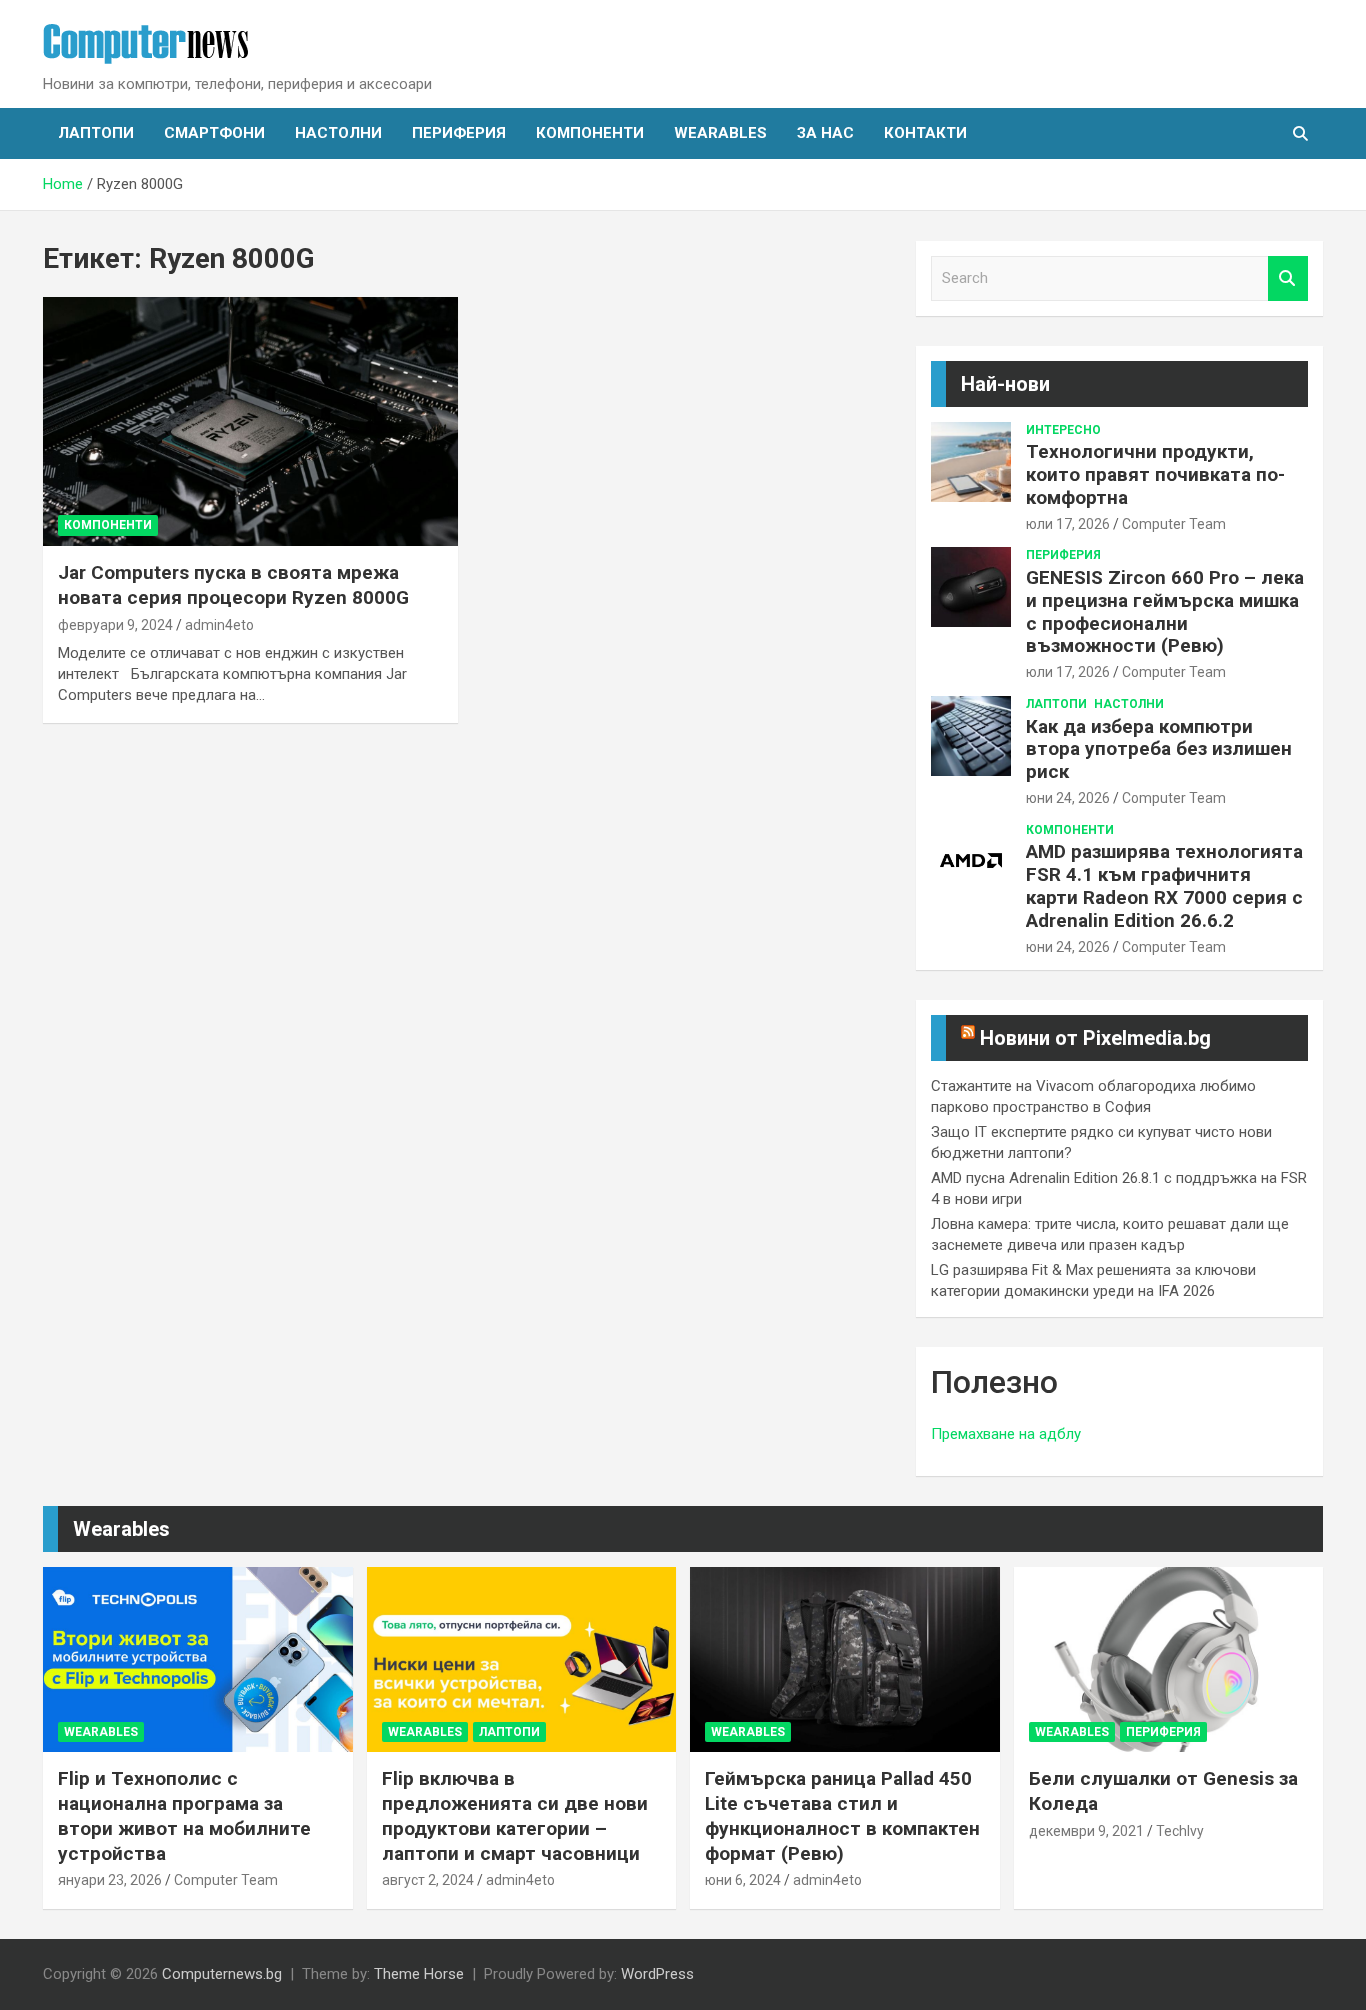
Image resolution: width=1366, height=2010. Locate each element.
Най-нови (1005, 384)
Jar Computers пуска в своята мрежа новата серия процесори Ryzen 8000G (233, 585)
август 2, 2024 (428, 1880)
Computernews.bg (222, 1974)
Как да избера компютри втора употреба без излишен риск (1159, 749)
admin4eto (219, 625)
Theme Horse (419, 1974)
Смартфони (214, 133)
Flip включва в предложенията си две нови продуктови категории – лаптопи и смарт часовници (515, 1815)
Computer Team (1174, 524)
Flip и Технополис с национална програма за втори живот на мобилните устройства (184, 1815)
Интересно (1063, 430)
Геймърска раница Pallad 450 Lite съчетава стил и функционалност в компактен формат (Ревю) (842, 1815)
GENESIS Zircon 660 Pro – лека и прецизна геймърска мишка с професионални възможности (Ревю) (1165, 611)
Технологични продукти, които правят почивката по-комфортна (1155, 474)
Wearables (720, 133)
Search (1288, 278)
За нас (825, 133)
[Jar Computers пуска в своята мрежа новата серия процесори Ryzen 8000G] (250, 422)
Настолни (338, 133)
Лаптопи (96, 133)
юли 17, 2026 (1068, 524)
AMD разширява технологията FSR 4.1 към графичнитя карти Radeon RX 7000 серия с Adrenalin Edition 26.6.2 (1164, 885)
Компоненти (590, 133)
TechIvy (1180, 1831)
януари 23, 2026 (110, 1880)
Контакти (925, 133)
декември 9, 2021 (1086, 1831)
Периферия (459, 133)
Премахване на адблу (1006, 1434)
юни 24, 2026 (1068, 798)
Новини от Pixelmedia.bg (1095, 1038)
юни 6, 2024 (743, 1880)
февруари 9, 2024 (115, 625)
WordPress (657, 1974)
